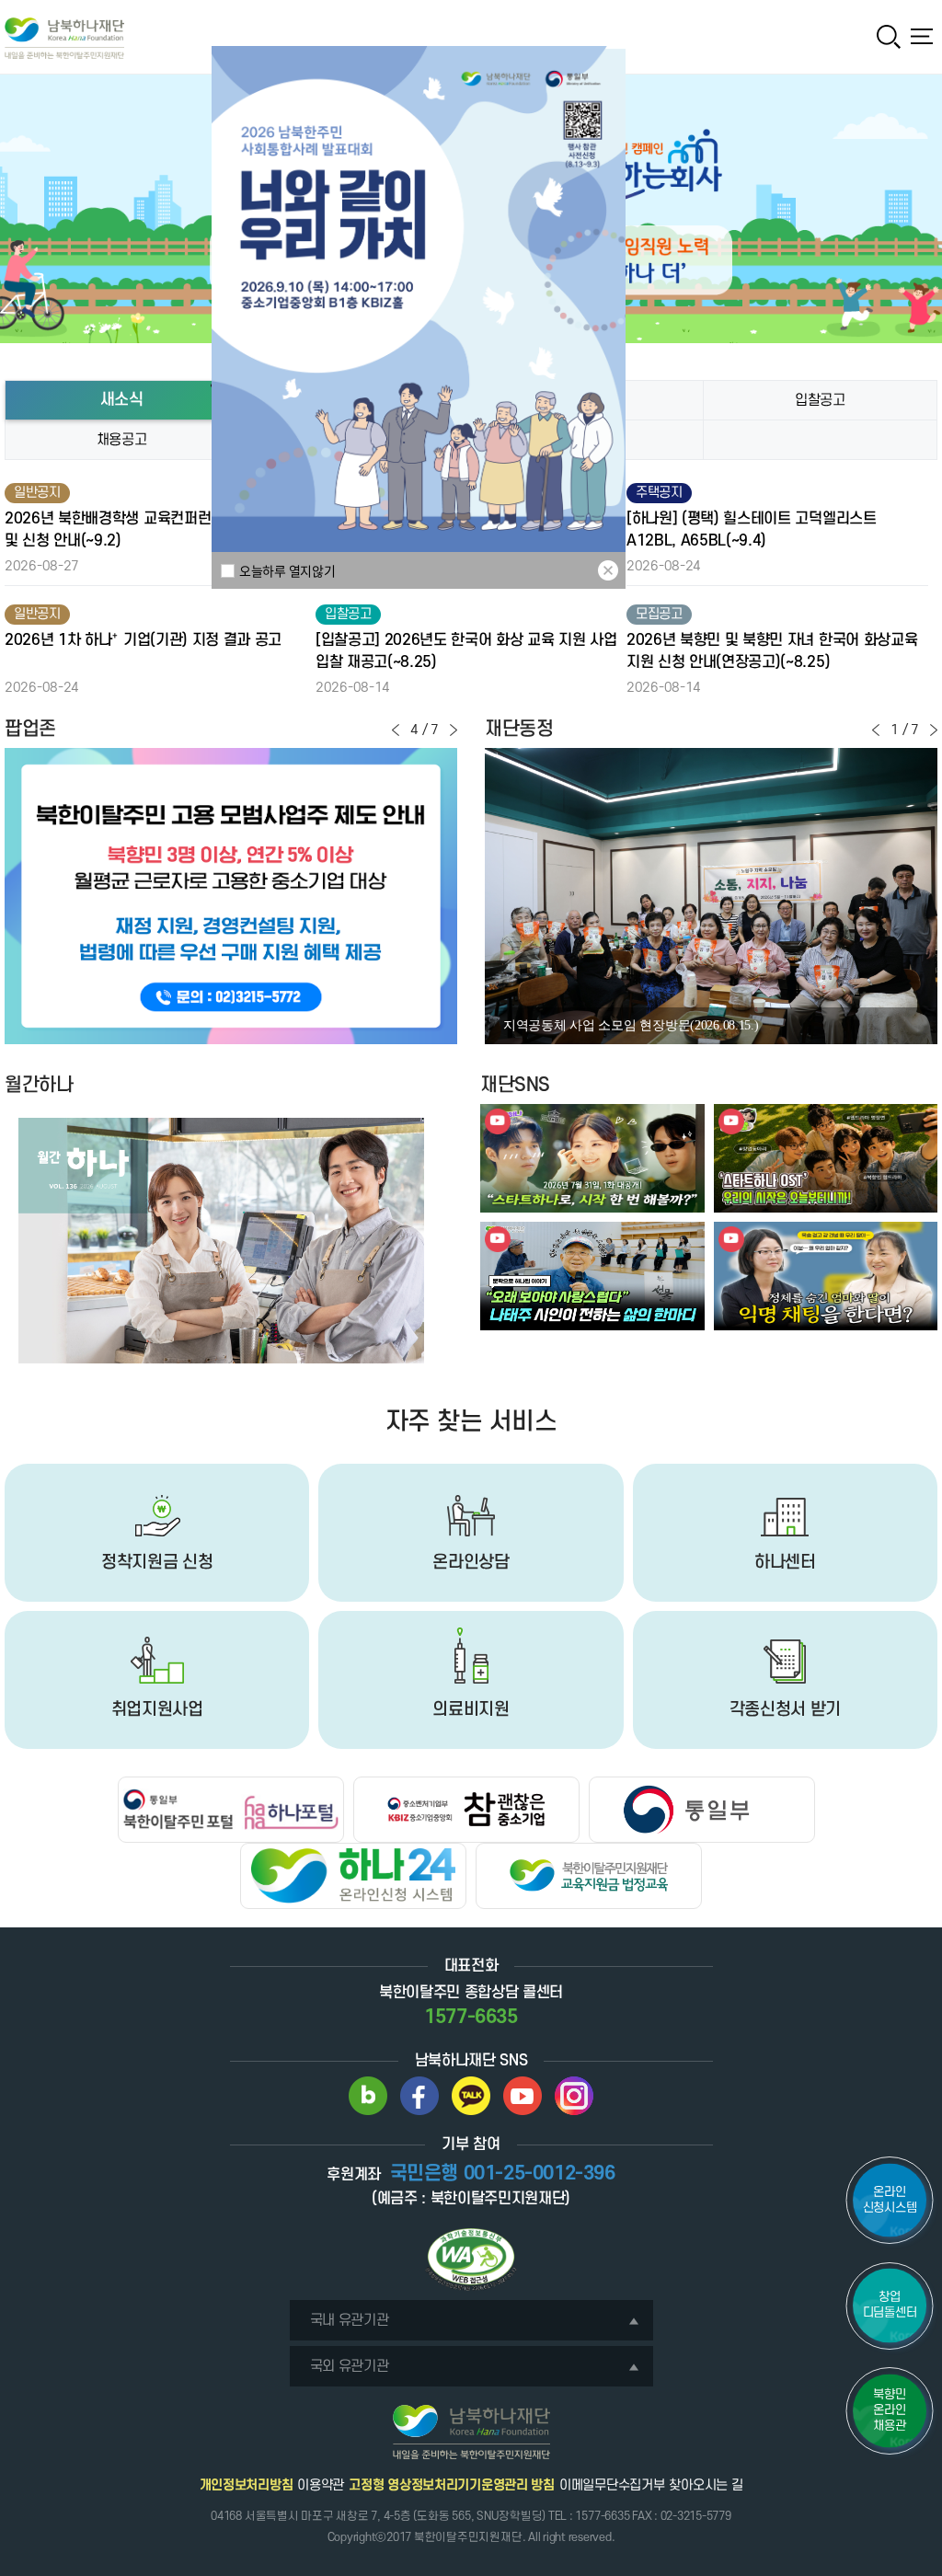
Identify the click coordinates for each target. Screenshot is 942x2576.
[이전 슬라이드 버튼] (396, 730)
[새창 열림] (368, 2096)
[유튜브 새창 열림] (592, 1158)
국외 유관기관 (350, 2366)
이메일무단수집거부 (612, 2485)
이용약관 (321, 2485)
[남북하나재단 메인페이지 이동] (64, 38)
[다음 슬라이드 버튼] (454, 730)
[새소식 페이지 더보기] (820, 440)
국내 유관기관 (350, 2320)
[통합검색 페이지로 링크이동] (889, 37)
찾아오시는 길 (706, 2485)
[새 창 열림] (231, 896)
